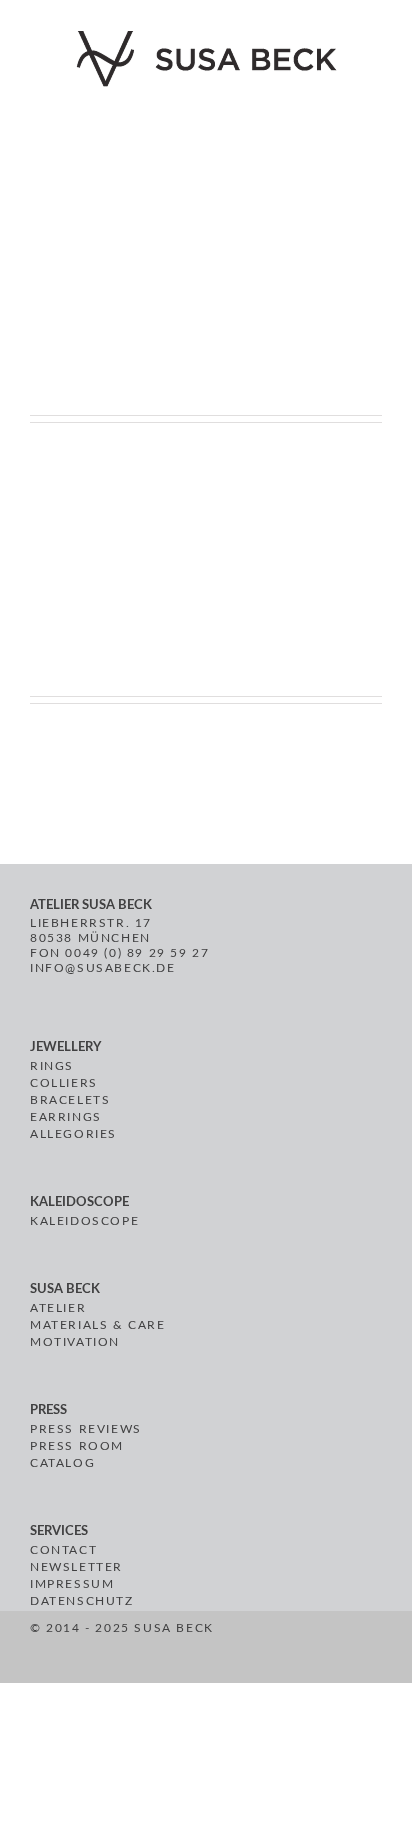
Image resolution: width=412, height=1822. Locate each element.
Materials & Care (98, 1325)
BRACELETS (70, 1100)
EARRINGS (66, 1117)
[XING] (317, 1650)
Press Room (77, 1446)
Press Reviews (86, 1429)
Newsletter (76, 1567)
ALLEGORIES (73, 1134)
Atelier (58, 1308)
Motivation (75, 1342)
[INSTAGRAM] (291, 1650)
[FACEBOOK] (245, 1650)
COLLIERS (64, 1083)
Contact (63, 1550)
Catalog (62, 1463)
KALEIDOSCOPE (84, 1221)
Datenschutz (82, 1601)
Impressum (72, 1584)
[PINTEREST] (268, 1650)
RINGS (52, 1066)
